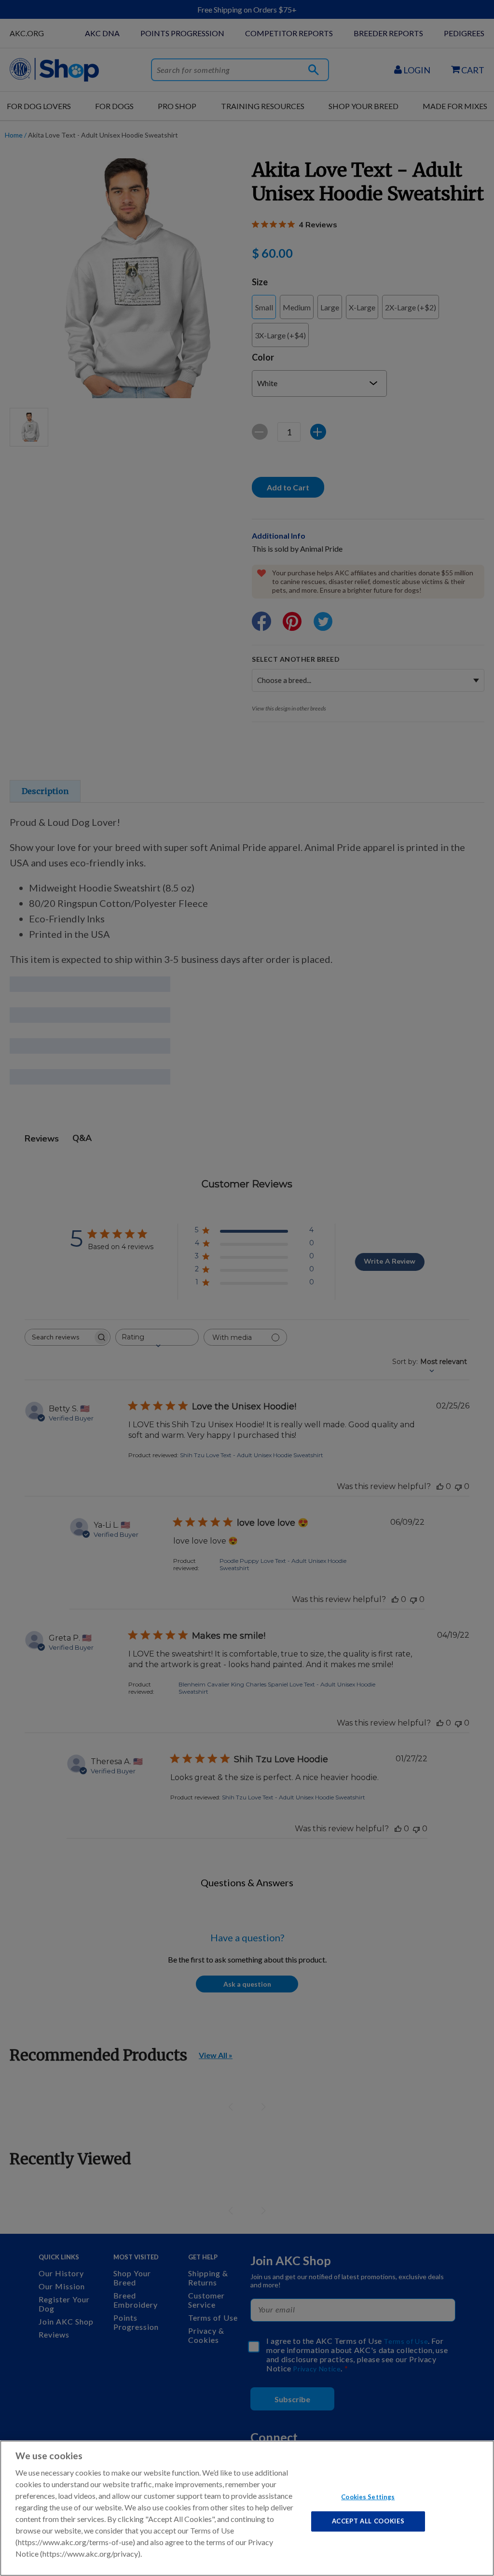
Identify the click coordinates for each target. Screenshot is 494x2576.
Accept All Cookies (368, 2521)
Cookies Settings (368, 2496)
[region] (247, 2508)
